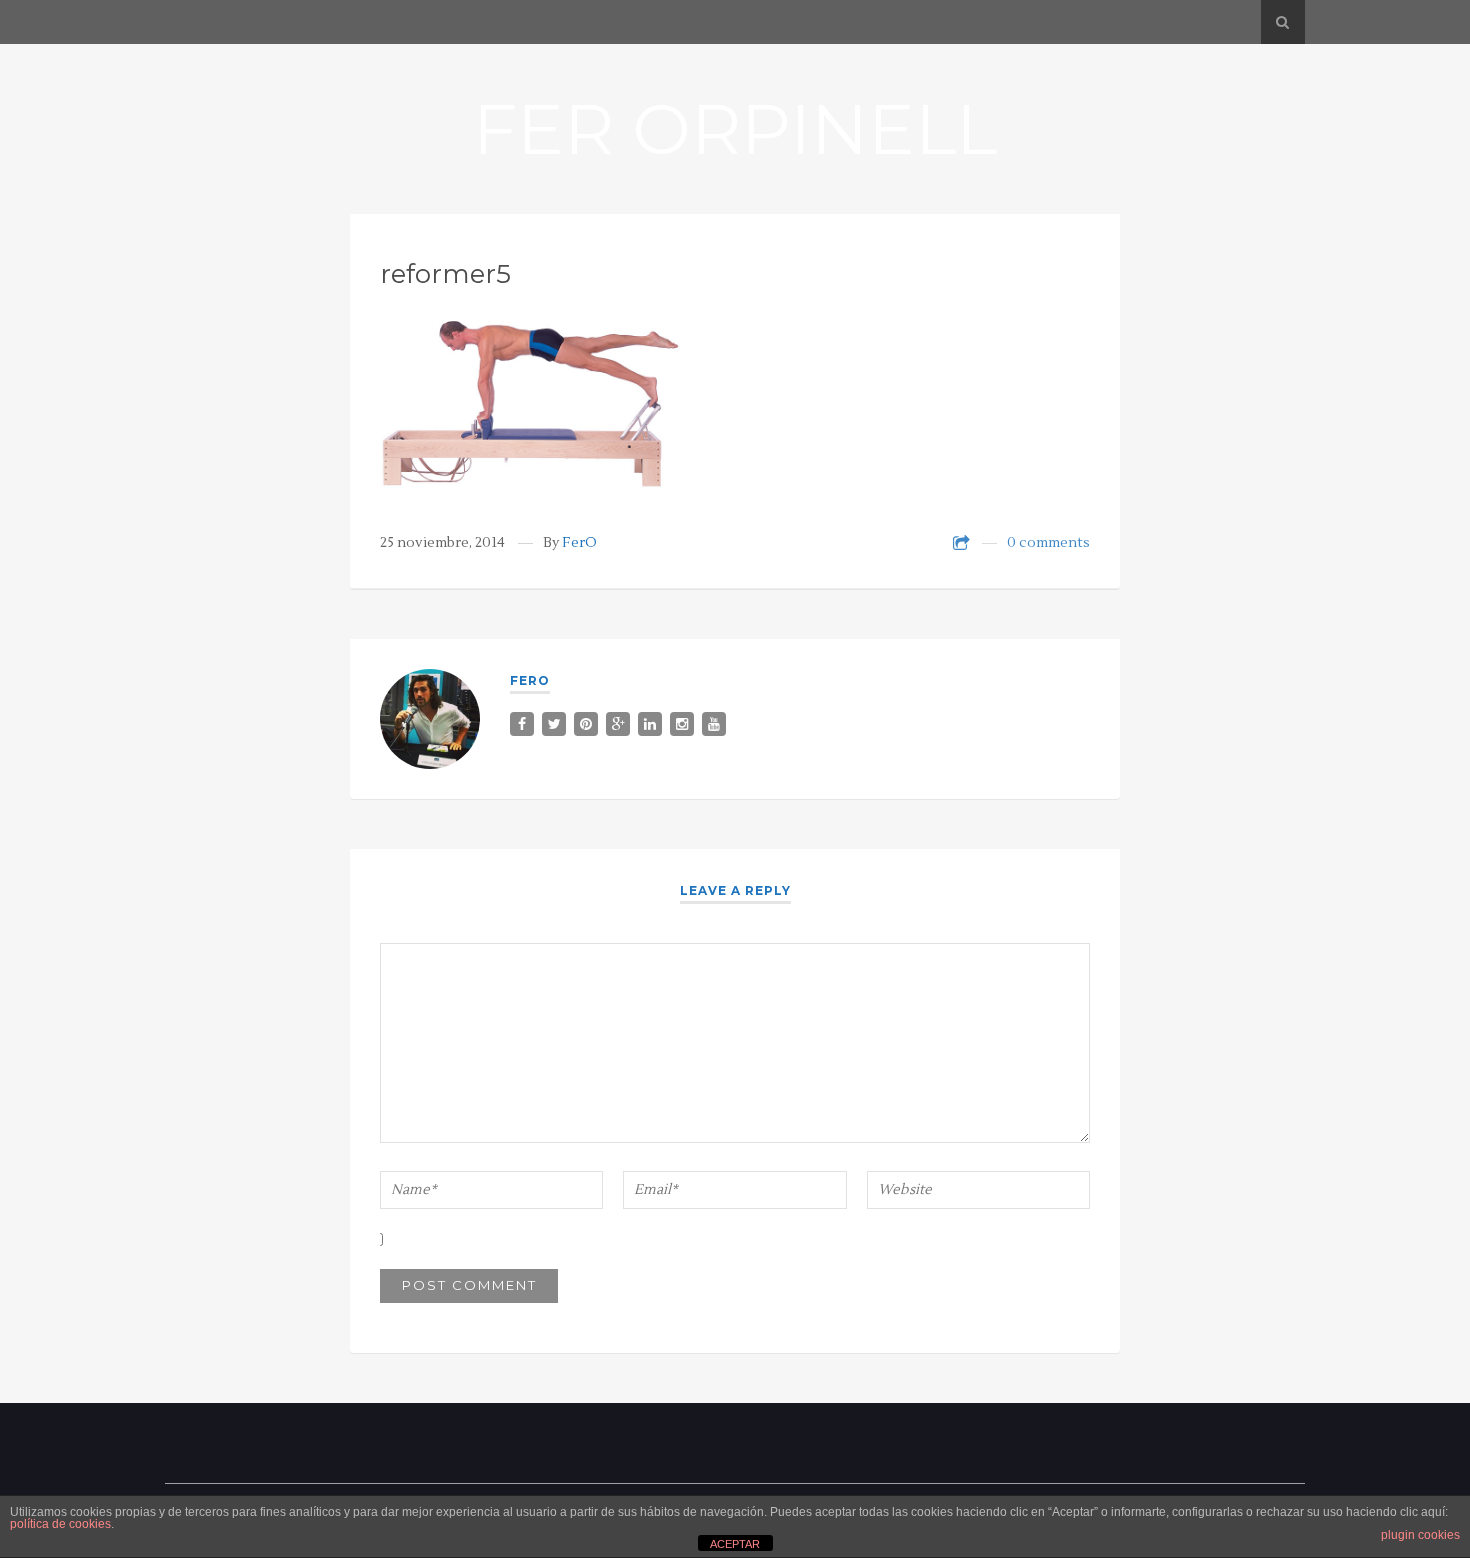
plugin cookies (1420, 1535)
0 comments (1048, 543)
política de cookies (60, 1524)
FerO (579, 543)
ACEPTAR (735, 1544)
